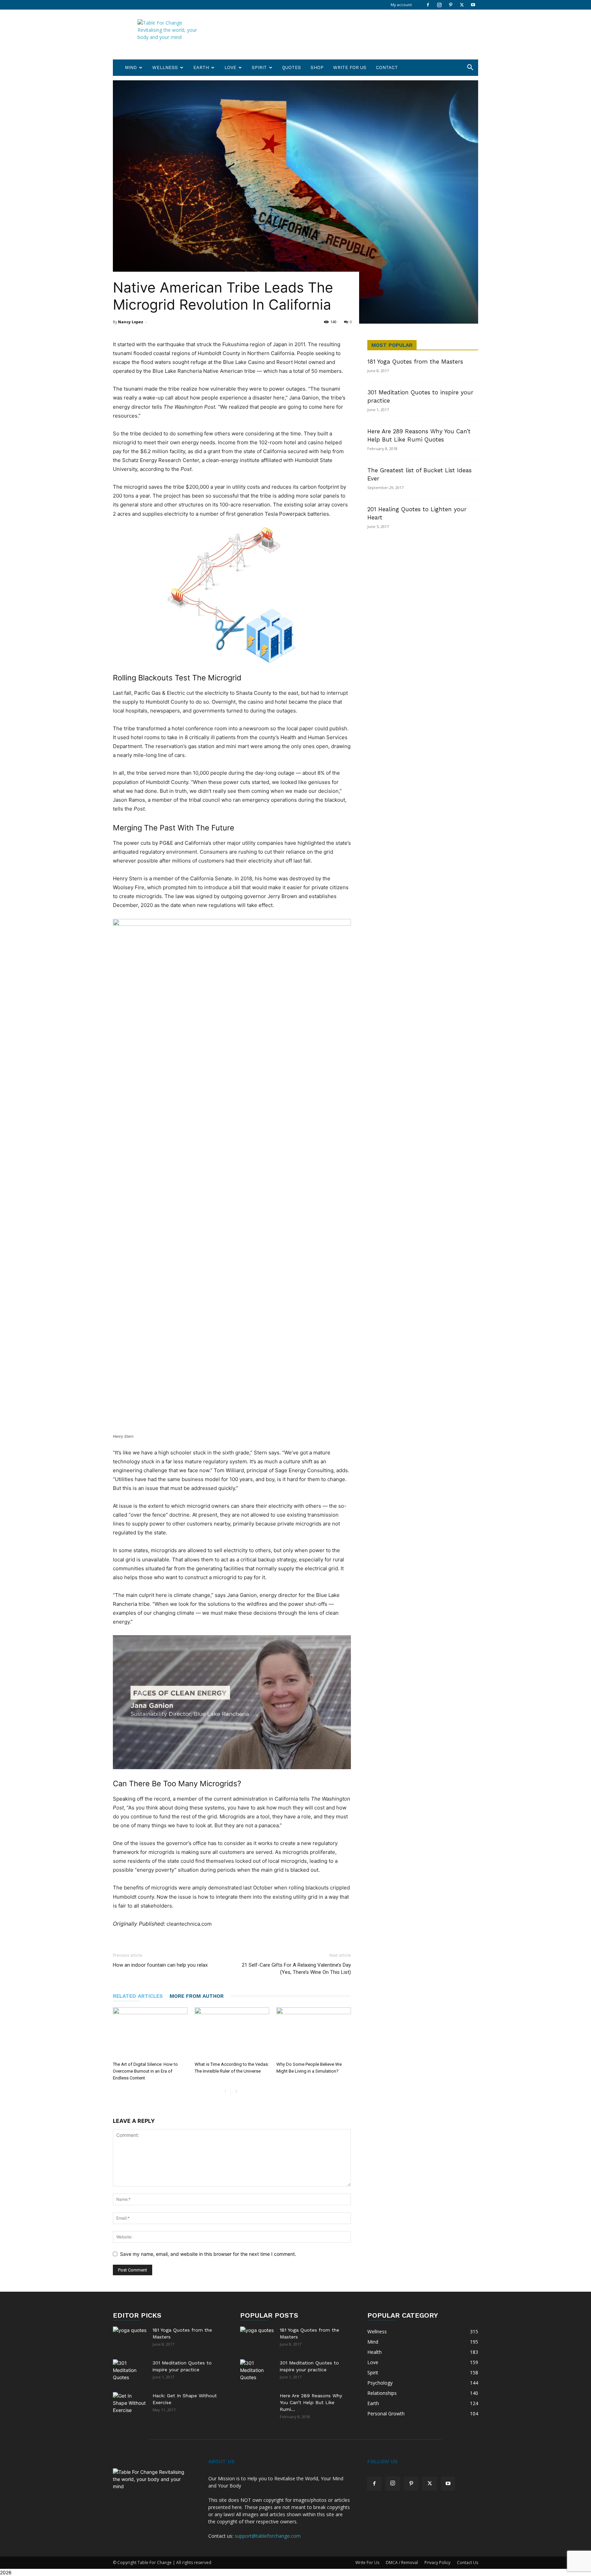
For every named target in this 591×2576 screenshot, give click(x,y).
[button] (470, 68)
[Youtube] (473, 5)
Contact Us (468, 2563)
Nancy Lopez (131, 322)
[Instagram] (439, 5)
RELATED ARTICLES (138, 1996)
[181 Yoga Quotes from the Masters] (130, 2335)
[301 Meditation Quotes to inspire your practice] (130, 2371)
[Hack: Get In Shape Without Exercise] (130, 2403)
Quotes (292, 67)
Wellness (165, 67)
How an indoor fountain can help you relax (160, 1965)
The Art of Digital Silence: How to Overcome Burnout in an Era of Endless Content (145, 2071)
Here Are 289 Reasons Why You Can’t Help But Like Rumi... (311, 2402)
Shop (317, 67)
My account (401, 5)
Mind (131, 67)
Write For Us (350, 67)
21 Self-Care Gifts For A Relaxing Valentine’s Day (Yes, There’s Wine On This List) (296, 1969)
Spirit (259, 67)
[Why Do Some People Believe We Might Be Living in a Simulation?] (314, 2033)
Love (230, 67)
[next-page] (236, 2092)
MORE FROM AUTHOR (197, 1996)
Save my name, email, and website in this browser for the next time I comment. (208, 2254)
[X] (462, 5)
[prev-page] (225, 2092)
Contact (387, 67)
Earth (201, 67)
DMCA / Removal (402, 2563)
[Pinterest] (450, 5)
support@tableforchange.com (268, 2536)
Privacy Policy (437, 2563)
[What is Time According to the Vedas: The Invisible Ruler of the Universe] (232, 2033)
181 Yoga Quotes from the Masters (415, 362)
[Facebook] (428, 5)
